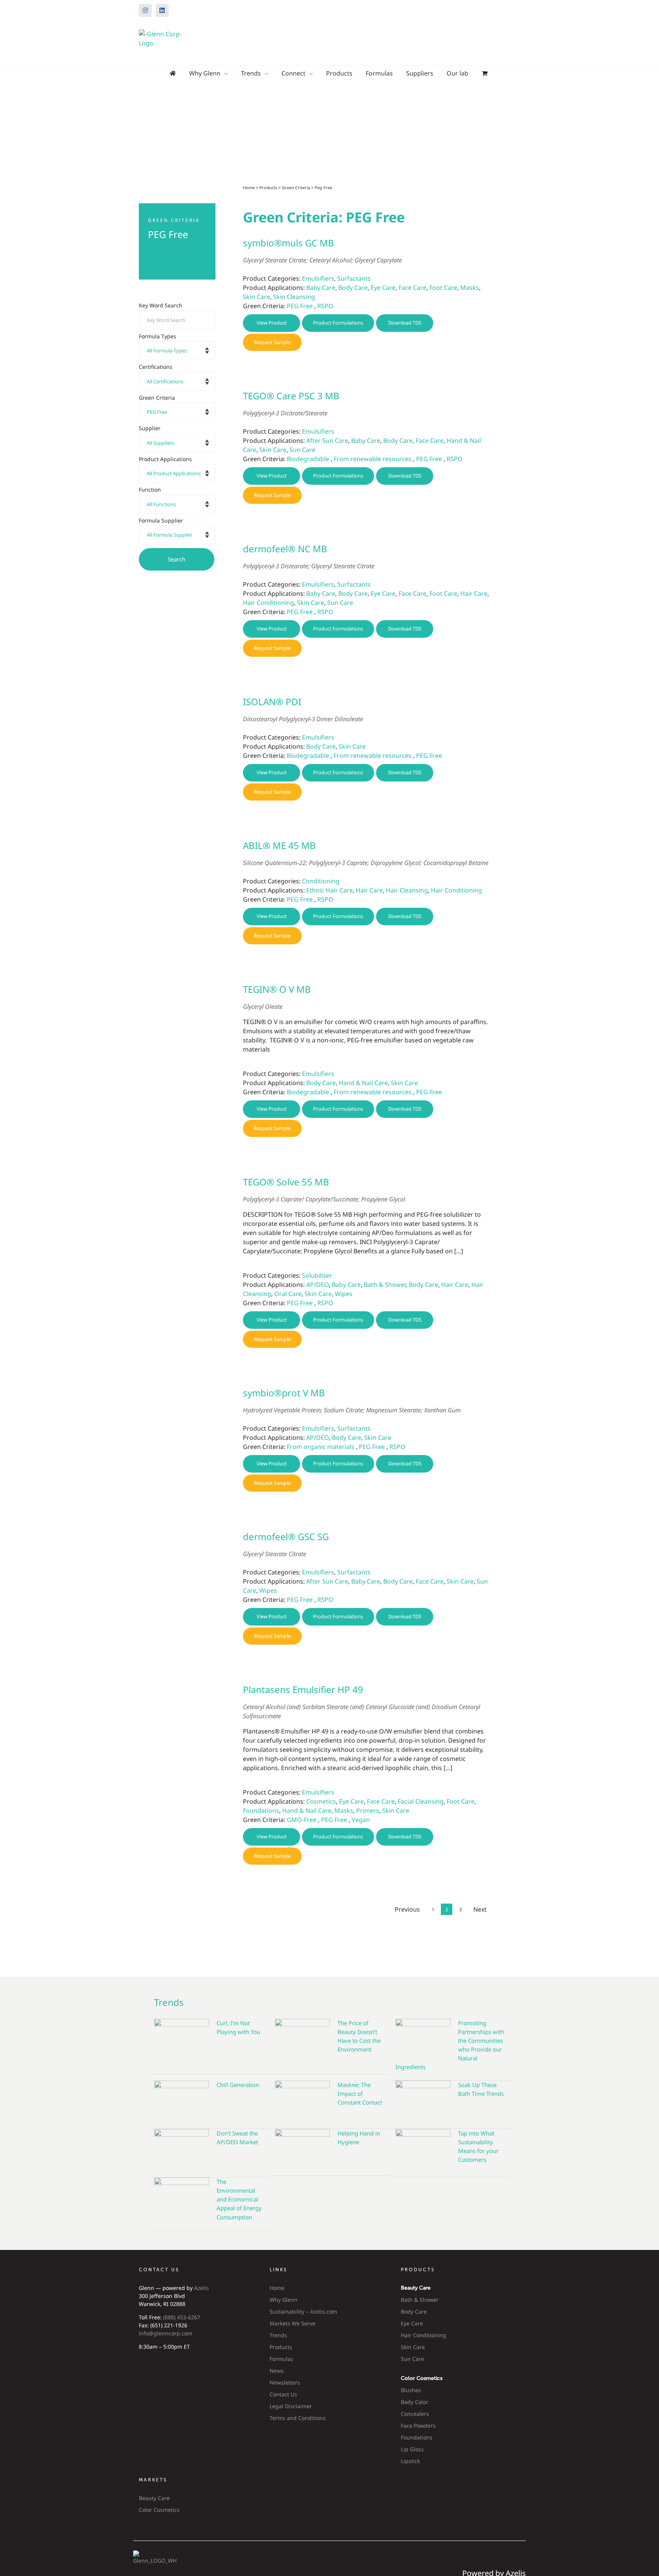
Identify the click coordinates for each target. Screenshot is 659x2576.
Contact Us (283, 2394)
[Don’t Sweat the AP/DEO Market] (182, 2147)
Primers (368, 1811)
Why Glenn (284, 2300)
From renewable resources (373, 459)
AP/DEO (317, 1285)
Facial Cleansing (421, 1801)
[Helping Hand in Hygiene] (302, 2147)
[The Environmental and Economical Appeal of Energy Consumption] (182, 2196)
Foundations (261, 1811)
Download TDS (405, 323)
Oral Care (288, 1294)
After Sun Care (327, 441)
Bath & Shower (385, 1285)
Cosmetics (321, 1801)
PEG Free (300, 306)
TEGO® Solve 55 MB (286, 1182)
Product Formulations (338, 323)
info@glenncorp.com (166, 2333)
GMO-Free (302, 1820)
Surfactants (354, 278)
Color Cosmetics (159, 2510)
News (277, 2371)
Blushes (411, 2390)
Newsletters (285, 2382)
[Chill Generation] (182, 2099)
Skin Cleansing (294, 297)
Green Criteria (296, 187)
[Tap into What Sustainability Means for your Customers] (423, 2147)
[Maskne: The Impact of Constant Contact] (302, 2099)
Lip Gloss (412, 2449)
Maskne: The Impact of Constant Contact (360, 2094)
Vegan (361, 1820)
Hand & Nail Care (363, 1083)
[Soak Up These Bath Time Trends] (423, 2099)
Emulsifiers (318, 278)
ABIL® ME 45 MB (279, 845)
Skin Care (256, 297)
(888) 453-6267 (182, 2317)
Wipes (344, 1294)
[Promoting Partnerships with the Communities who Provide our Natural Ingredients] (423, 2037)
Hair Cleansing (407, 890)
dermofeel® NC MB (285, 549)
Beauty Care (154, 2498)
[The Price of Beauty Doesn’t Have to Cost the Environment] (302, 2041)
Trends (278, 2335)
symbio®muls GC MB (289, 243)
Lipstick (410, 2461)
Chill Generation (238, 2085)
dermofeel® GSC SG (286, 1536)
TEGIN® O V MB (277, 989)
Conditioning (321, 881)
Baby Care (321, 288)
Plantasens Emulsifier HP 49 (303, 1689)
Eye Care (383, 288)
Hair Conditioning (268, 603)
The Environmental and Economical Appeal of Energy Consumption (239, 2199)
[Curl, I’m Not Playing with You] (182, 2041)
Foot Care (443, 288)
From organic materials (321, 1447)
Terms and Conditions (298, 2418)
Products (268, 187)
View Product (272, 323)
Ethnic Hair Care (329, 890)
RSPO (325, 306)
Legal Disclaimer (291, 2406)
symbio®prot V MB (284, 1393)
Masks (470, 288)
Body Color (415, 2402)
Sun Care (302, 450)
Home (249, 187)
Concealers (415, 2414)
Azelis (202, 2288)
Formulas (281, 2359)
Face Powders (418, 2426)
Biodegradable (308, 459)
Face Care (412, 288)
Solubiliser (317, 1275)
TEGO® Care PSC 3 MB (291, 396)
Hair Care (474, 593)
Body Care (353, 288)
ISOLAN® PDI (272, 702)
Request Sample (272, 342)
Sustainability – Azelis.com (303, 2311)
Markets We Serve (293, 2323)
